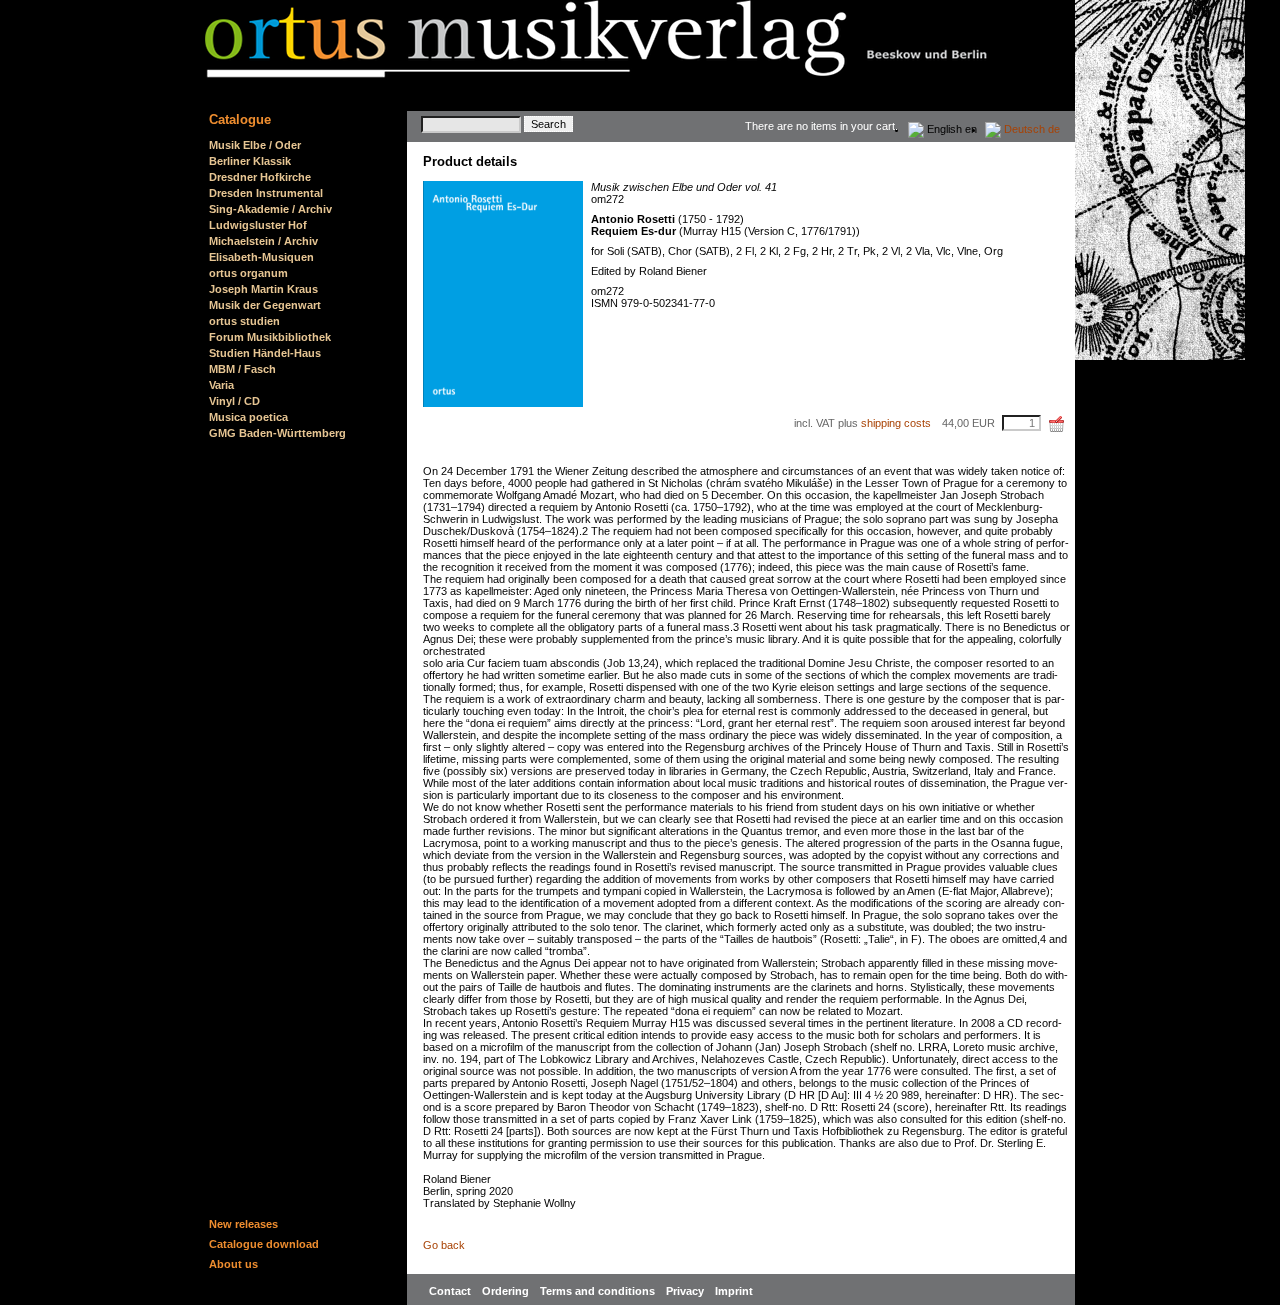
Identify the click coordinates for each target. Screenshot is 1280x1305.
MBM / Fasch (242, 369)
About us (233, 1264)
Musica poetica (248, 417)
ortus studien (244, 321)
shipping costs (896, 423)
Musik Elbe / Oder (255, 145)
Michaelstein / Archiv (263, 241)
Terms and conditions (599, 1291)
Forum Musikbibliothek (270, 337)
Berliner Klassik (250, 161)
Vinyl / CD (234, 401)
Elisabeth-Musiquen (261, 257)
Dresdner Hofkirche (260, 177)
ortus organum (248, 273)
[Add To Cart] (1057, 424)
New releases (243, 1224)
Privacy (686, 1291)
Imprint (734, 1291)
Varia (221, 385)
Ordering (507, 1291)
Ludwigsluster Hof (258, 225)
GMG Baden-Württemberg (277, 433)
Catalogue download (264, 1244)
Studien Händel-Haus (265, 353)
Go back (444, 1245)
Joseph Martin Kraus (263, 289)
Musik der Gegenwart (265, 305)
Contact (451, 1291)
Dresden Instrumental (266, 193)
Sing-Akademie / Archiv (270, 209)
